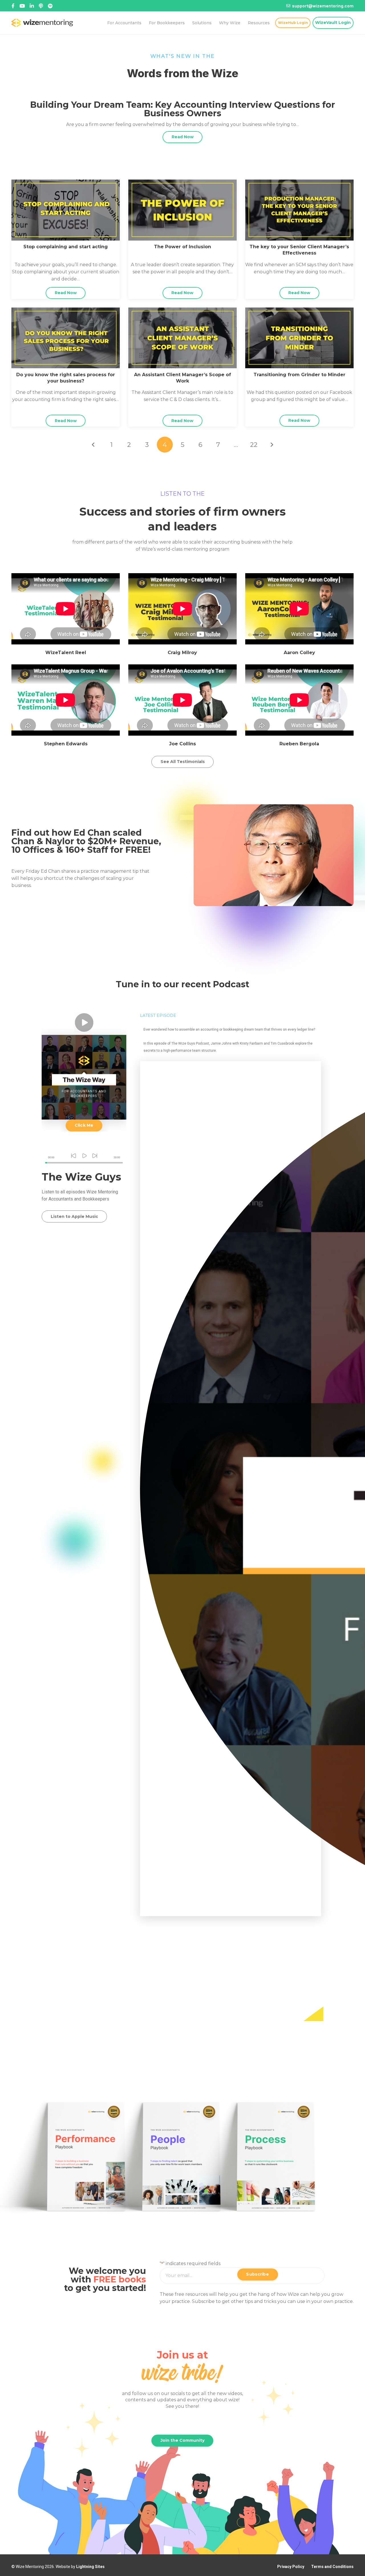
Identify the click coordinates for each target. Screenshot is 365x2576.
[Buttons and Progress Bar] (84, 1158)
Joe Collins (182, 744)
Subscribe (257, 2274)
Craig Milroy (182, 653)
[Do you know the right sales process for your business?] (66, 311)
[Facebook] (13, 6)
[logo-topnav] (42, 23)
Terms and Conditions (332, 2567)
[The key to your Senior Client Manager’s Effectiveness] (299, 183)
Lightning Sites (90, 2567)
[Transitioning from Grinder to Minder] (299, 311)
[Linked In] (41, 6)
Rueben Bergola (299, 744)
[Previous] (94, 445)
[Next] (271, 445)
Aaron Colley (299, 653)
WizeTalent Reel (66, 653)
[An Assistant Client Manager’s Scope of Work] (182, 311)
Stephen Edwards (66, 744)
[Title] (22, 6)
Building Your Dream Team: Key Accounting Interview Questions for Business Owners (183, 109)
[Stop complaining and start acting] (66, 183)
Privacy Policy (291, 2567)
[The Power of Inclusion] (182, 183)
